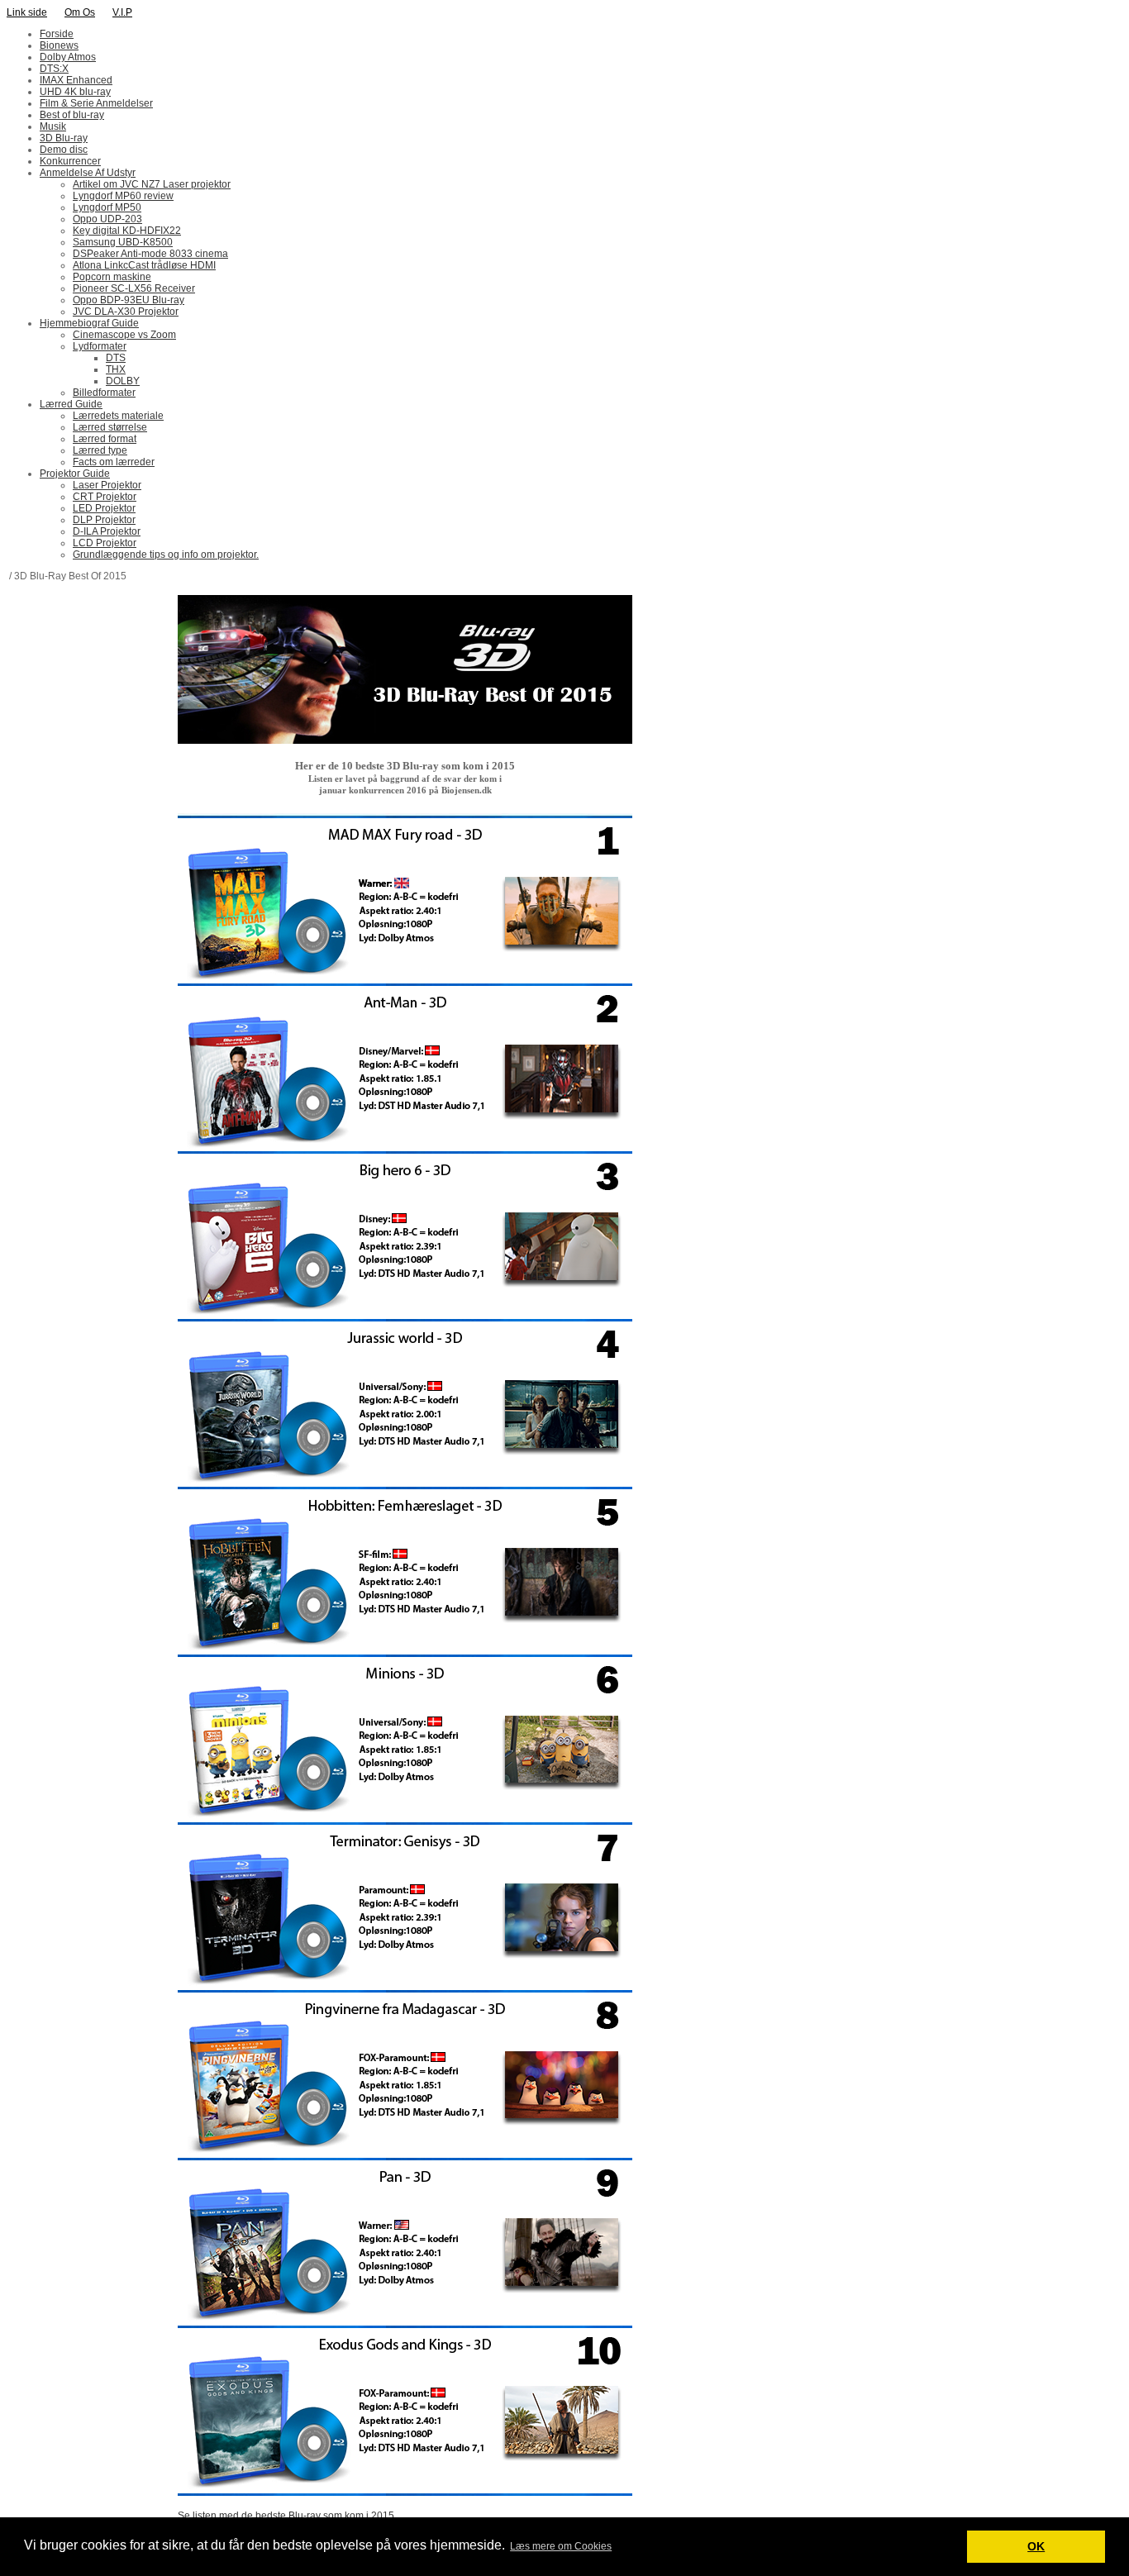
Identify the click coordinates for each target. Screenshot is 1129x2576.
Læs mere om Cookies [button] (561, 2546)
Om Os (80, 12)
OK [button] (1036, 2546)
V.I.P (122, 12)
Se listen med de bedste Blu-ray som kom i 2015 (286, 2516)
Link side (27, 12)
